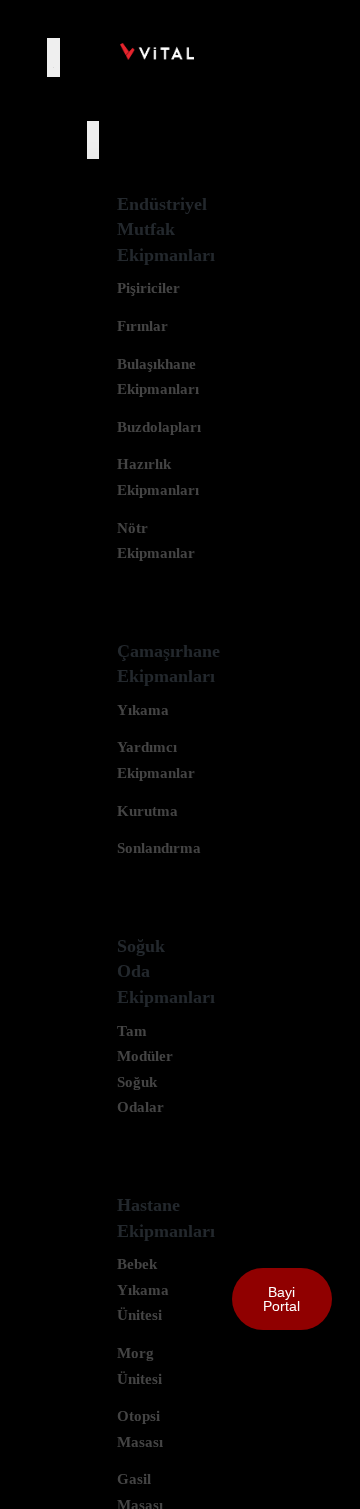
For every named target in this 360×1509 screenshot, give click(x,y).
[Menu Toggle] (53, 57)
